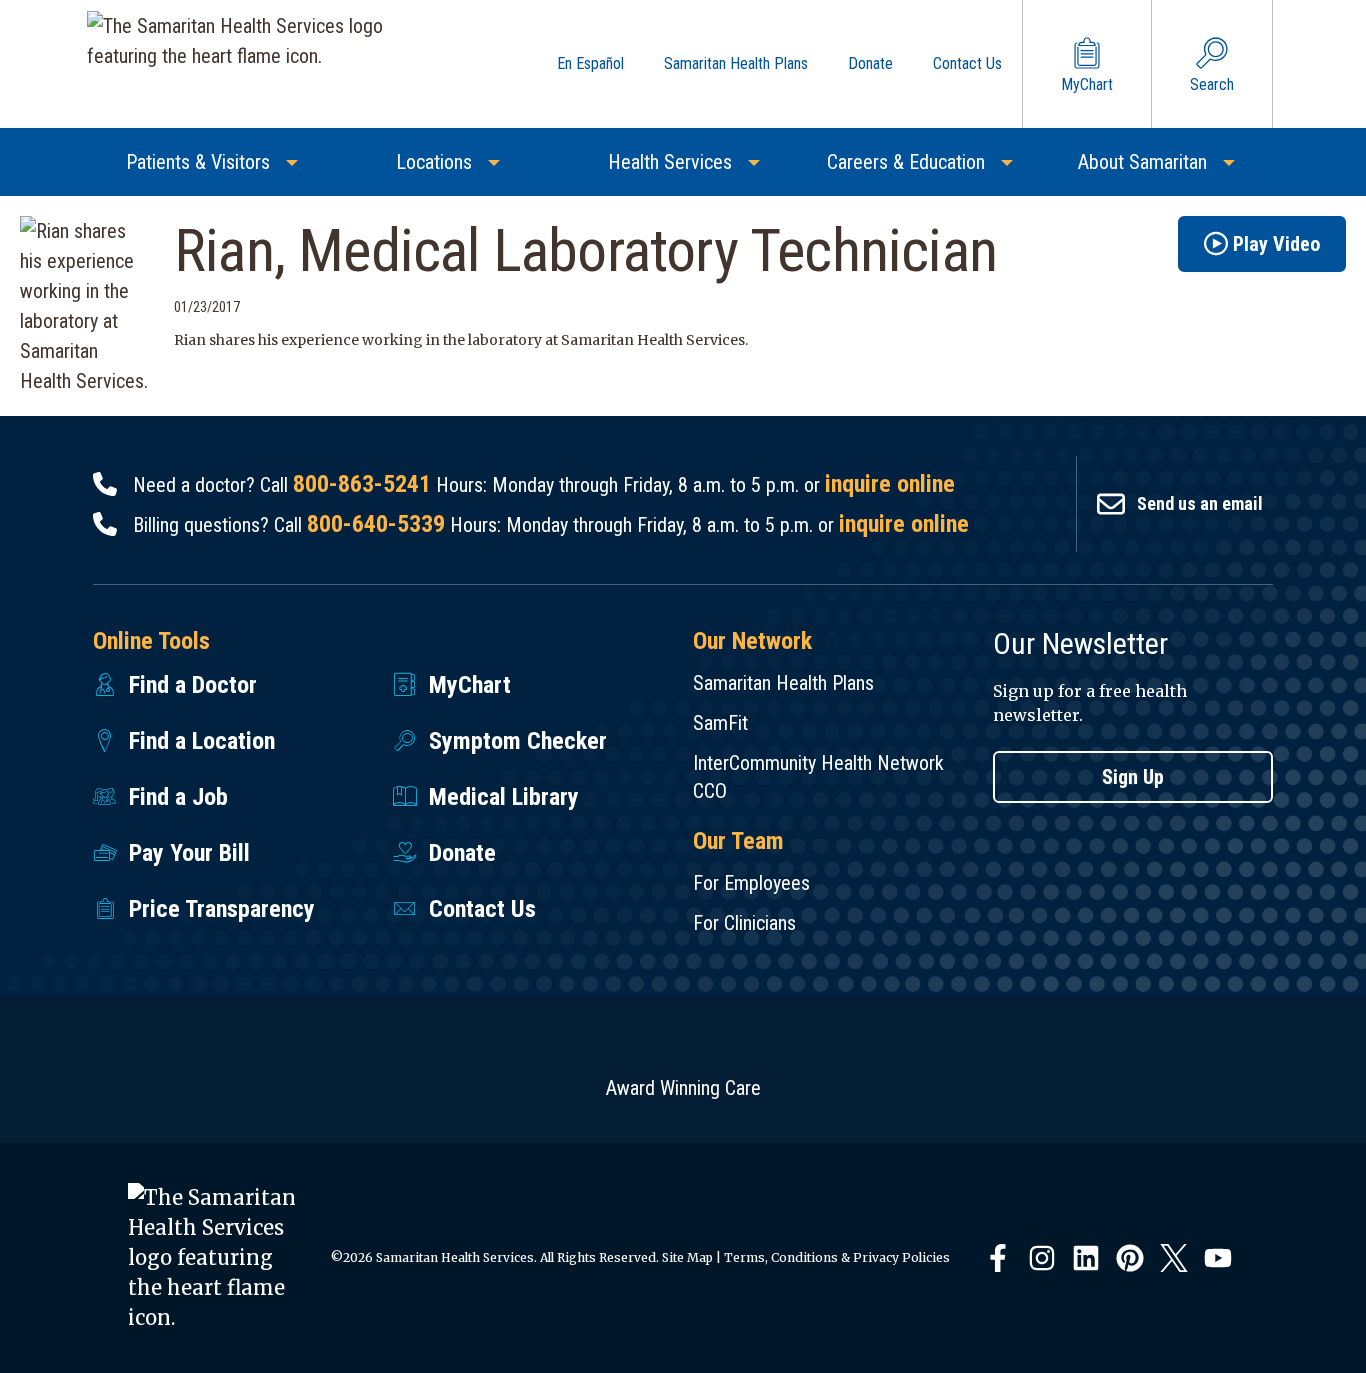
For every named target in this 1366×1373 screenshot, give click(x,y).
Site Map (687, 1257)
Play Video (1276, 244)
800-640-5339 (376, 524)
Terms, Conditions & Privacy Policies (837, 1257)
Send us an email (1200, 503)
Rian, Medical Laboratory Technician (585, 250)
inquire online (890, 484)
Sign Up (1133, 777)
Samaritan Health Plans (783, 683)
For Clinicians (744, 923)
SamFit (720, 723)
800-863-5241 (362, 484)
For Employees (751, 883)
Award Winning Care (683, 1088)
